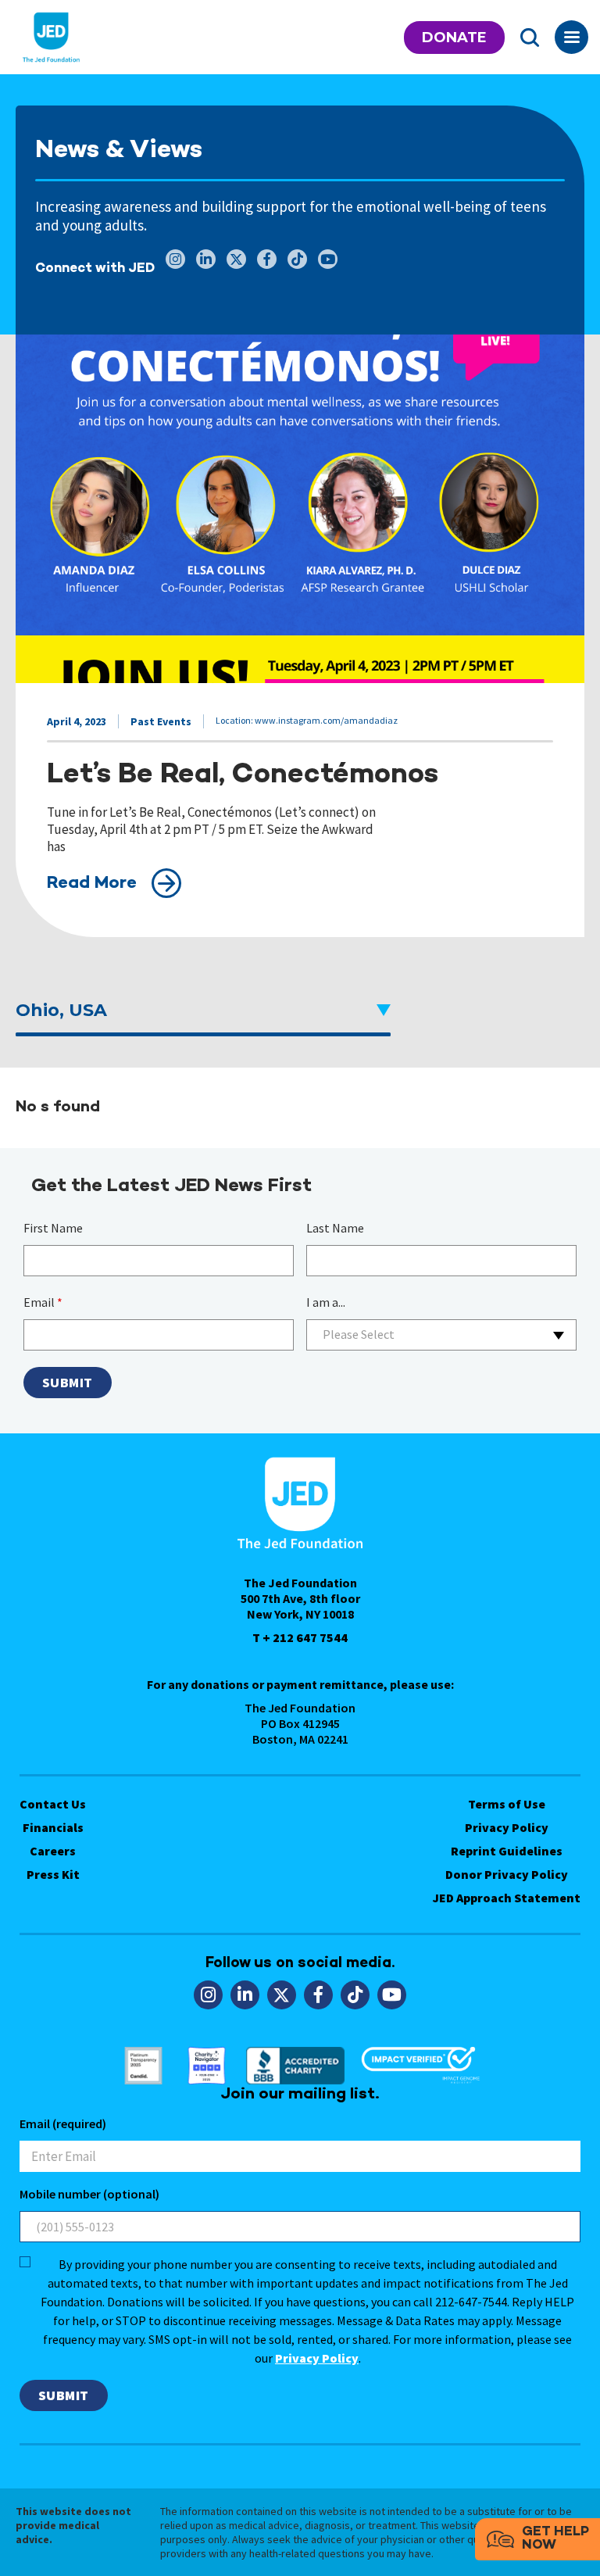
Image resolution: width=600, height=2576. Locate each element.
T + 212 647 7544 (300, 1637)
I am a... (326, 1302)
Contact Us (53, 1804)
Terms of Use (507, 1804)
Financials (53, 1827)
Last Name (335, 1228)
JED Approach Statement (507, 1898)
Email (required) (63, 2123)
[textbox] (441, 1335)
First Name (53, 1228)
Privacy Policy (507, 1827)
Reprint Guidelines (507, 1851)
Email (43, 1302)
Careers (53, 1851)
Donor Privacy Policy (507, 1874)
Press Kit (53, 1874)
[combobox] (441, 1335)
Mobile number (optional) (89, 2194)
